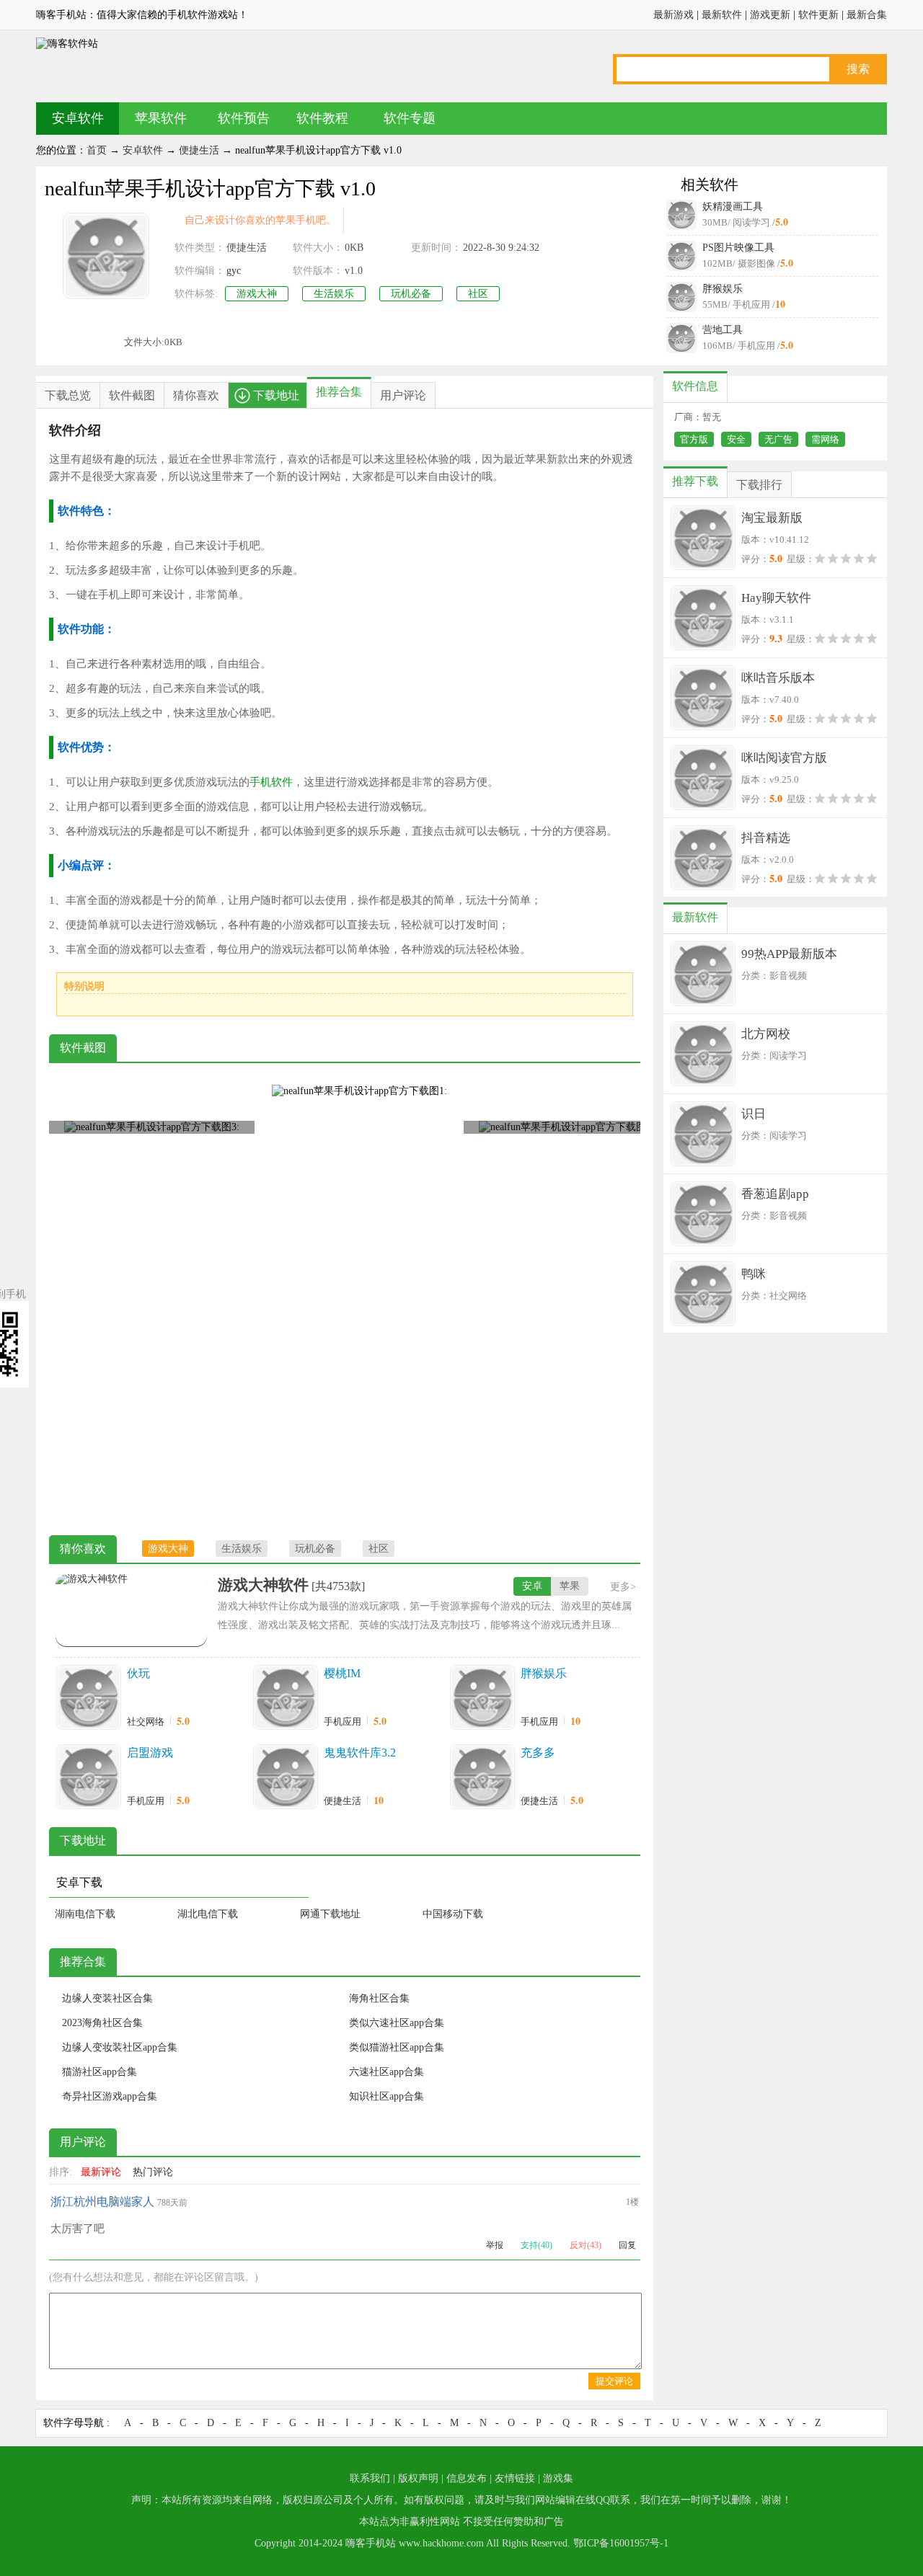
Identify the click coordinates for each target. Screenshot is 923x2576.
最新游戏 (674, 15)
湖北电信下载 (208, 1914)
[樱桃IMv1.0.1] (286, 1697)
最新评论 (101, 2172)
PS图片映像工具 (738, 248)
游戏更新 (770, 15)
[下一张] (493, 1301)
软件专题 (410, 118)
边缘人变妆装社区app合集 (120, 2047)
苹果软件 (161, 118)
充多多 (538, 1753)
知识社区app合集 (387, 2096)
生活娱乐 (334, 294)
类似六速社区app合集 (397, 2023)
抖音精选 (766, 838)
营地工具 (723, 330)
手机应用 (343, 1722)
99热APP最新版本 (789, 954)
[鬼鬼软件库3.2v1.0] (286, 1777)
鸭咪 (754, 1274)
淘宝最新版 (772, 518)
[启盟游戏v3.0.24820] (89, 1777)
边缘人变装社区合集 (107, 1998)
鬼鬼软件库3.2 (360, 1753)
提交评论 (614, 2381)
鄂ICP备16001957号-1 (621, 2543)
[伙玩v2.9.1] (89, 1697)
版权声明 (418, 2478)
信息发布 (467, 2478)
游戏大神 (257, 294)
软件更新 (818, 15)
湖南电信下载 (85, 1914)
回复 (627, 2245)
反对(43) (586, 2245)
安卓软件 (78, 118)
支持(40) (536, 2245)
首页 (97, 150)
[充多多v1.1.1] (482, 1777)
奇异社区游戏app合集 (110, 2096)
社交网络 (146, 1722)
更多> (623, 1587)
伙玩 (138, 1673)
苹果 (570, 1586)
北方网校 (766, 1034)
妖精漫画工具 (733, 206)
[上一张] (197, 1301)
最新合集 (867, 15)
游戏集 (558, 2478)
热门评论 (153, 2172)
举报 (495, 2245)
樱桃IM (342, 1673)
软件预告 (244, 118)
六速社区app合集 (387, 2072)
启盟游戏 (150, 1753)
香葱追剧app (775, 1194)
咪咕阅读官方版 (784, 758)
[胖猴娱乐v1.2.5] (482, 1697)
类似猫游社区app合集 (397, 2047)
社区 (478, 294)
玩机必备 (411, 294)
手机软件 (271, 782)
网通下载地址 (330, 1914)
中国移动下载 (453, 1914)
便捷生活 (199, 150)
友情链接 (515, 2478)
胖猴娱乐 (723, 289)
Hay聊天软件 (776, 598)
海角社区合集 (379, 1998)
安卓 (532, 1586)
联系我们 (370, 2478)
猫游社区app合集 (100, 2072)
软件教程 (322, 118)
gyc (234, 271)
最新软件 (722, 15)
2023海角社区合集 (102, 2023)
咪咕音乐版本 (778, 678)
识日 (754, 1114)
